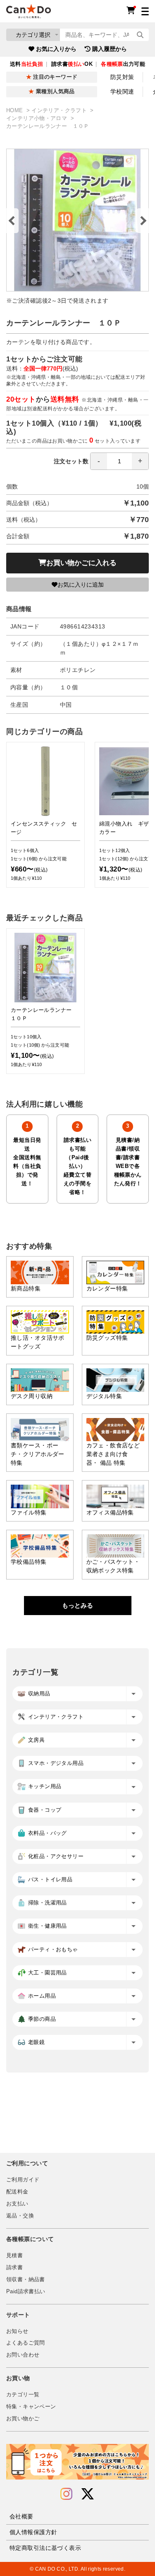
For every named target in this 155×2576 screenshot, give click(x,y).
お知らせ (17, 2331)
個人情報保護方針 (33, 2532)
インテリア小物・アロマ (38, 118)
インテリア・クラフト (60, 111)
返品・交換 (20, 2216)
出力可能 (123, 64)
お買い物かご (23, 2419)
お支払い (17, 2204)
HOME (15, 111)
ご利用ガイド (23, 2180)
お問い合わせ (23, 2355)
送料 (26, 64)
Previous (12, 221)
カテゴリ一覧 (23, 2395)
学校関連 (122, 91)
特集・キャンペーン (31, 2407)
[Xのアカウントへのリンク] (88, 2494)
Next (143, 221)
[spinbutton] (119, 461)
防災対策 (122, 77)
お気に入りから (56, 49)
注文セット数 (71, 461)
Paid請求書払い (26, 2292)
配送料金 (17, 2192)
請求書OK (72, 64)
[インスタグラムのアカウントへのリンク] (66, 2494)
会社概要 (21, 2516)
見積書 (14, 2256)
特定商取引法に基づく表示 (45, 2548)
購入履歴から (110, 49)
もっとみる (77, 1605)
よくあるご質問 (26, 2343)
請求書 (14, 2268)
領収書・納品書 (26, 2280)
